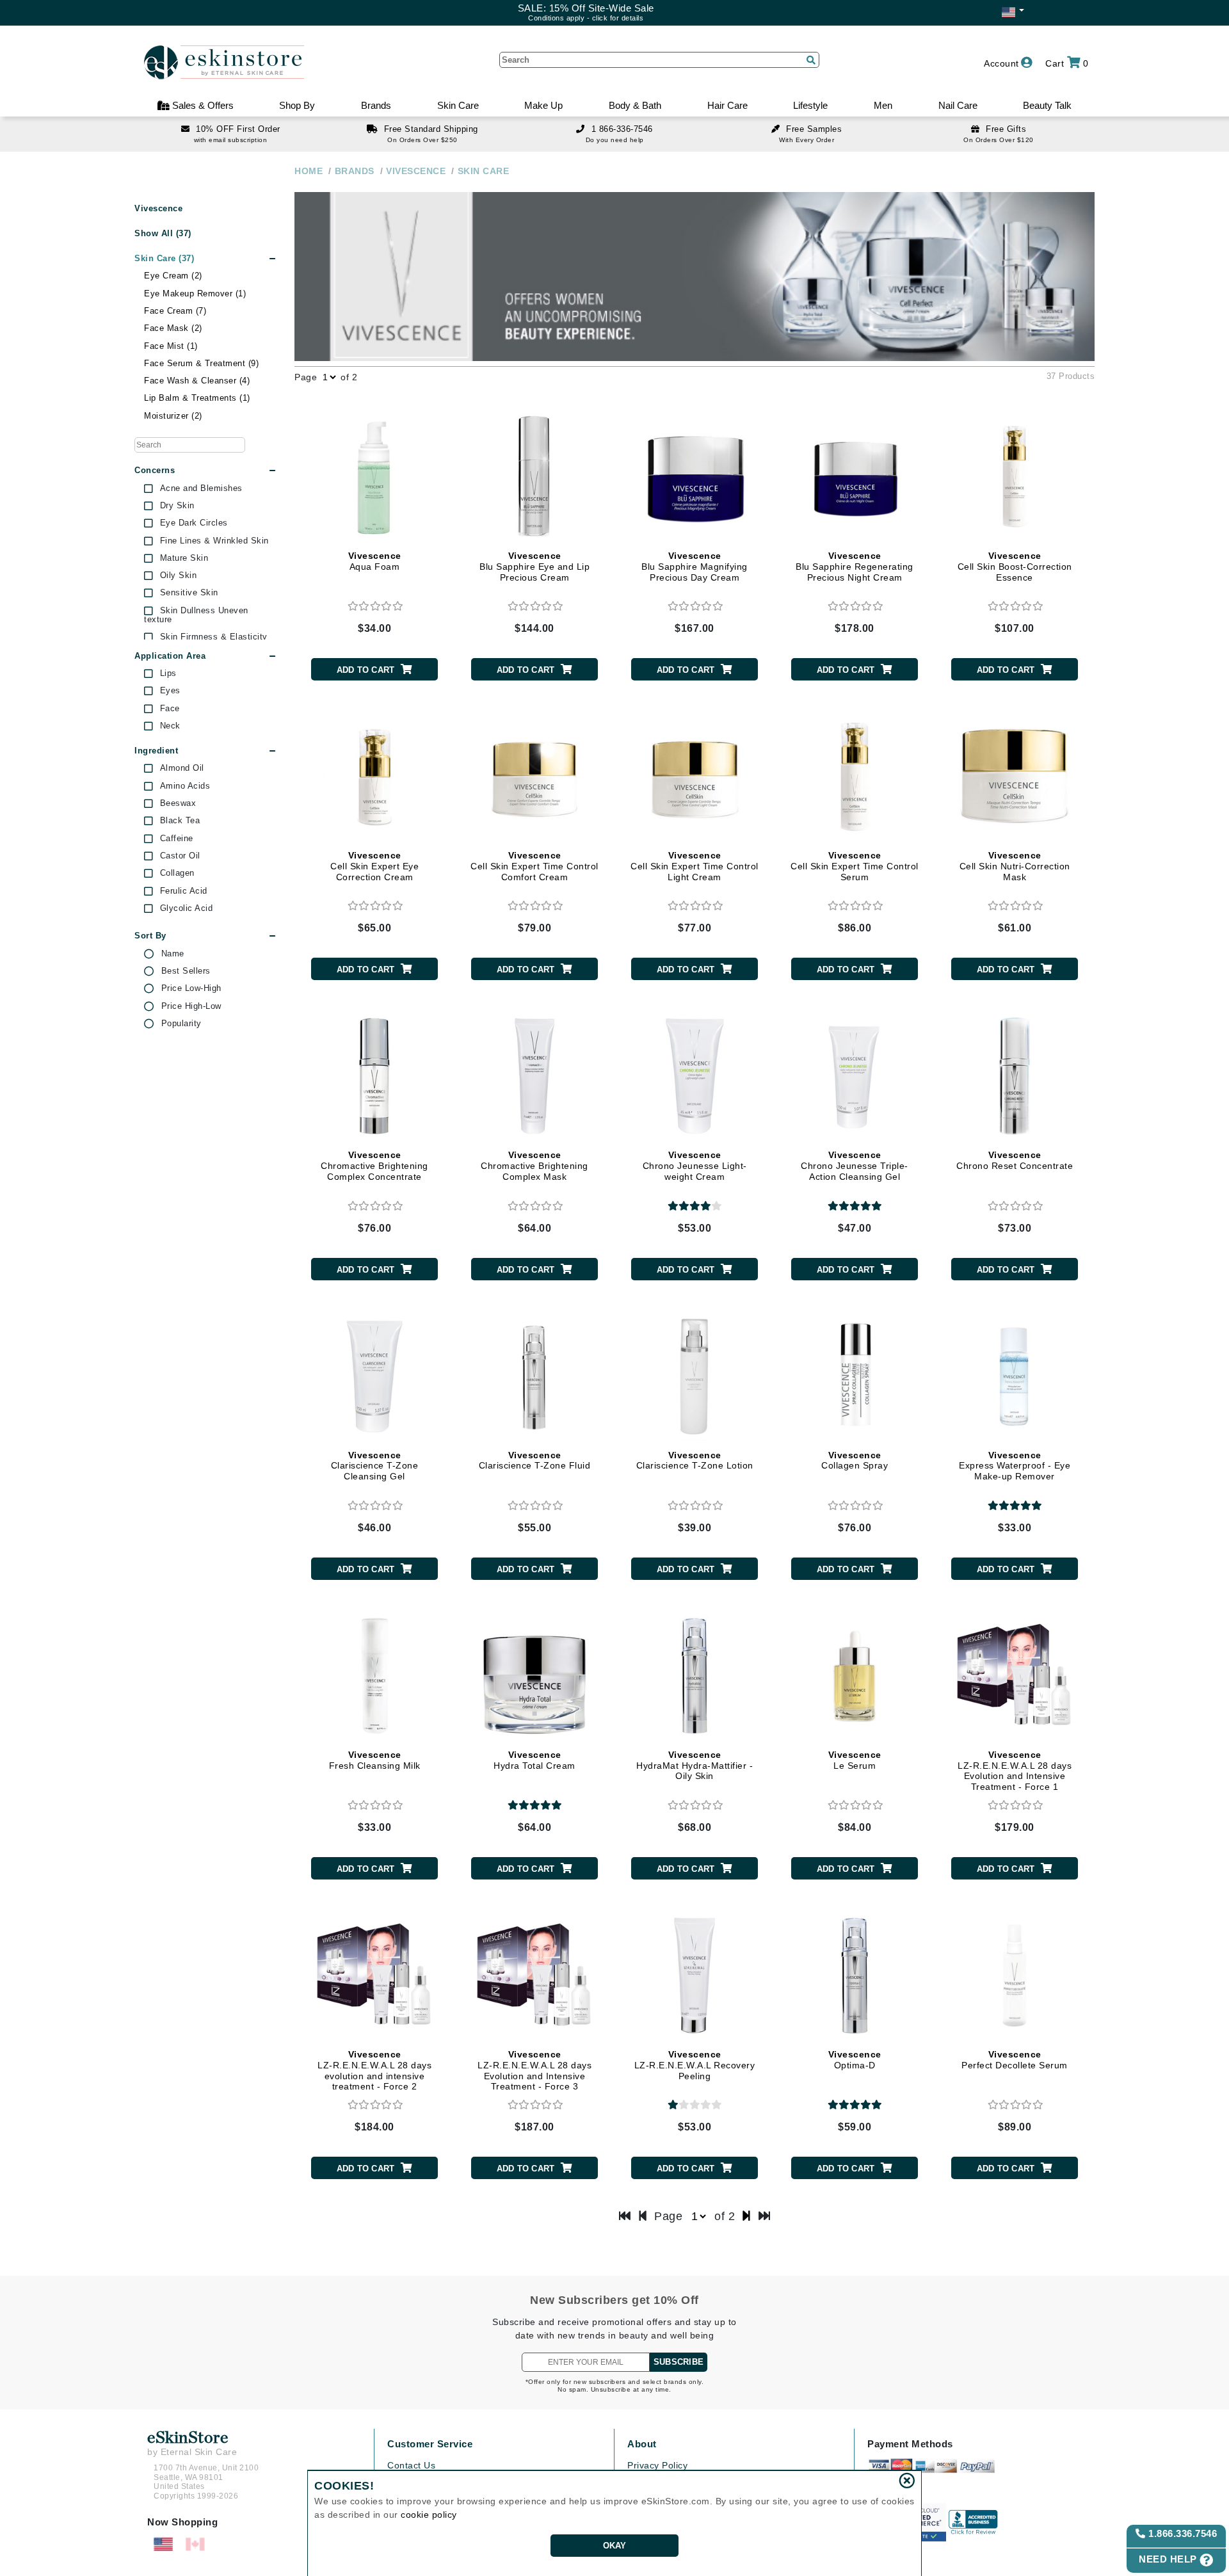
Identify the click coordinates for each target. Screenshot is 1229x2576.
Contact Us (411, 2465)
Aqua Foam (375, 561)
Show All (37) (163, 233)
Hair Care (727, 105)
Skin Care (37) (164, 258)
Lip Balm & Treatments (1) (197, 398)
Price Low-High (191, 988)
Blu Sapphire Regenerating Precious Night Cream (855, 567)
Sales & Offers (202, 105)
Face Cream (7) (175, 311)
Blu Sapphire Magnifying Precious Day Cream (695, 567)
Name (173, 954)
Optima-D (855, 2060)
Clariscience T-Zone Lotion (695, 1461)
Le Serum (855, 1760)
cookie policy (429, 2515)
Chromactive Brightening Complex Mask (534, 1166)
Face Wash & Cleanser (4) (197, 381)
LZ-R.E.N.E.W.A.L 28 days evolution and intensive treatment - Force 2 (374, 2070)
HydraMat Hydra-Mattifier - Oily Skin (695, 1766)
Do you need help (615, 140)
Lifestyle (810, 105)
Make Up (543, 105)
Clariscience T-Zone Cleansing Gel (375, 1466)
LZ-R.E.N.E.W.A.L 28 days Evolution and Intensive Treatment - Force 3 (534, 2070)
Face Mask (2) (173, 328)
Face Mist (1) (171, 346)
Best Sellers (186, 971)
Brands (376, 105)
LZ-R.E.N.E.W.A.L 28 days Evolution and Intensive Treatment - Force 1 (1015, 1771)
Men (883, 105)
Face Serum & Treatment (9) (201, 363)
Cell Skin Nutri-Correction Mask (1015, 866)
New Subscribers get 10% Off (614, 2300)
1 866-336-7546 (622, 129)
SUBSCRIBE (679, 2362)
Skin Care (458, 105)
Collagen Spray (855, 1461)
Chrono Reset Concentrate (1015, 1160)
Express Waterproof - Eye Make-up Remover (1015, 1466)
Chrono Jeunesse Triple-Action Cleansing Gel (855, 1166)
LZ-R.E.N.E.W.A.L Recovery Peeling (695, 2065)
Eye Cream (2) (173, 276)
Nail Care (958, 105)
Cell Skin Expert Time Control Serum (855, 866)
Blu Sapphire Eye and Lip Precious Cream (534, 567)
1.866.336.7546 (1182, 2533)
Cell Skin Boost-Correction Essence (1015, 567)
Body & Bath (635, 105)
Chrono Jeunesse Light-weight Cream (695, 1166)
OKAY (615, 2546)
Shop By (297, 105)
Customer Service (430, 2444)
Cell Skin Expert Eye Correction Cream (374, 866)
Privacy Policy (657, 2465)
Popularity (181, 1024)
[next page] (747, 2216)
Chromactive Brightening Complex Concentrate (374, 1166)
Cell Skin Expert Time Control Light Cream (695, 866)
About (642, 2444)
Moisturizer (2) (173, 416)
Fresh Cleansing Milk (375, 1760)
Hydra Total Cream (534, 1760)
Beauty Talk (1047, 105)
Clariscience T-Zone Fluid (535, 1461)
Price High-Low (191, 1006)
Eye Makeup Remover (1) (195, 294)
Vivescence (158, 209)
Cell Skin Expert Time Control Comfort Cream (534, 866)
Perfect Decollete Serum (1015, 2060)
